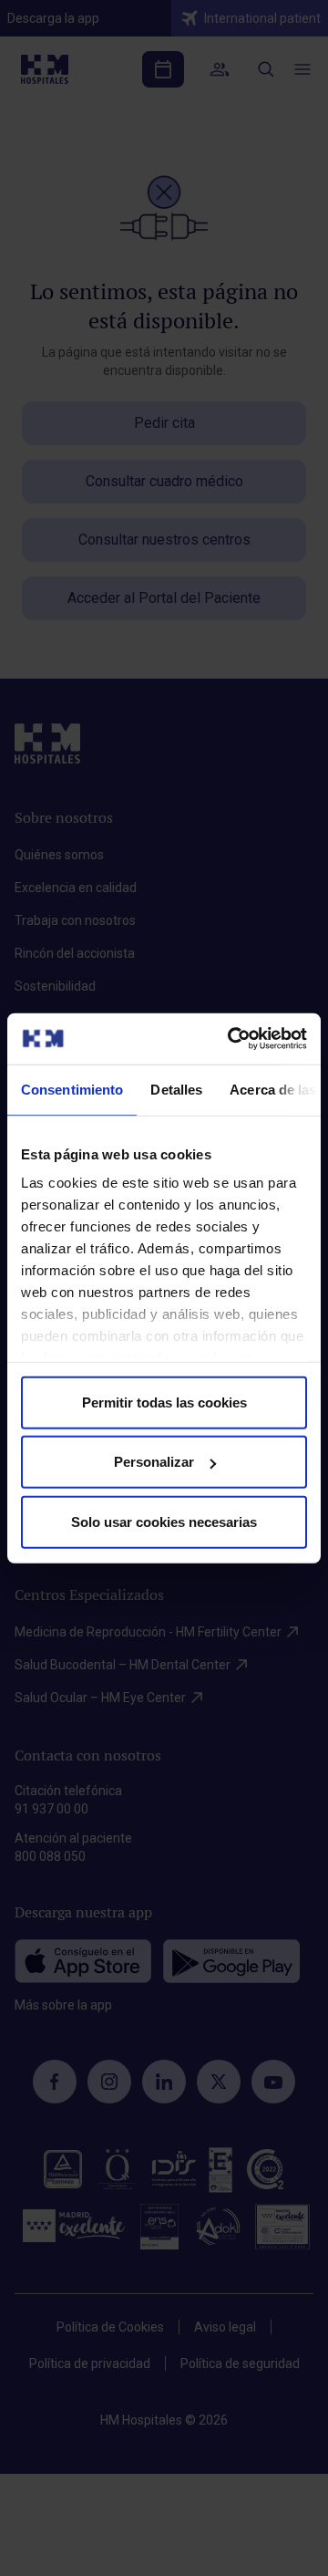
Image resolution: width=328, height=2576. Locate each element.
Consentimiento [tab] (72, 1089)
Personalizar (154, 1462)
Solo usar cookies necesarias (164, 1521)
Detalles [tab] (176, 1089)
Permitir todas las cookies (164, 1402)
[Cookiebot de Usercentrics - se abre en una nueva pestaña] (231, 1039)
